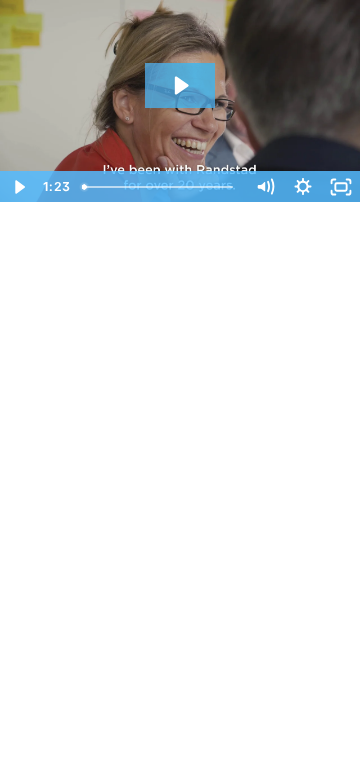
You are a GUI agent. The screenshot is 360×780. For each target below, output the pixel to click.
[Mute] (265, 187)
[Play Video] (19, 187)
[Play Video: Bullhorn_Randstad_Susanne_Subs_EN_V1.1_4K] (180, 85)
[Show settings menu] (303, 187)
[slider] (160, 187)
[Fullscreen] (341, 187)
